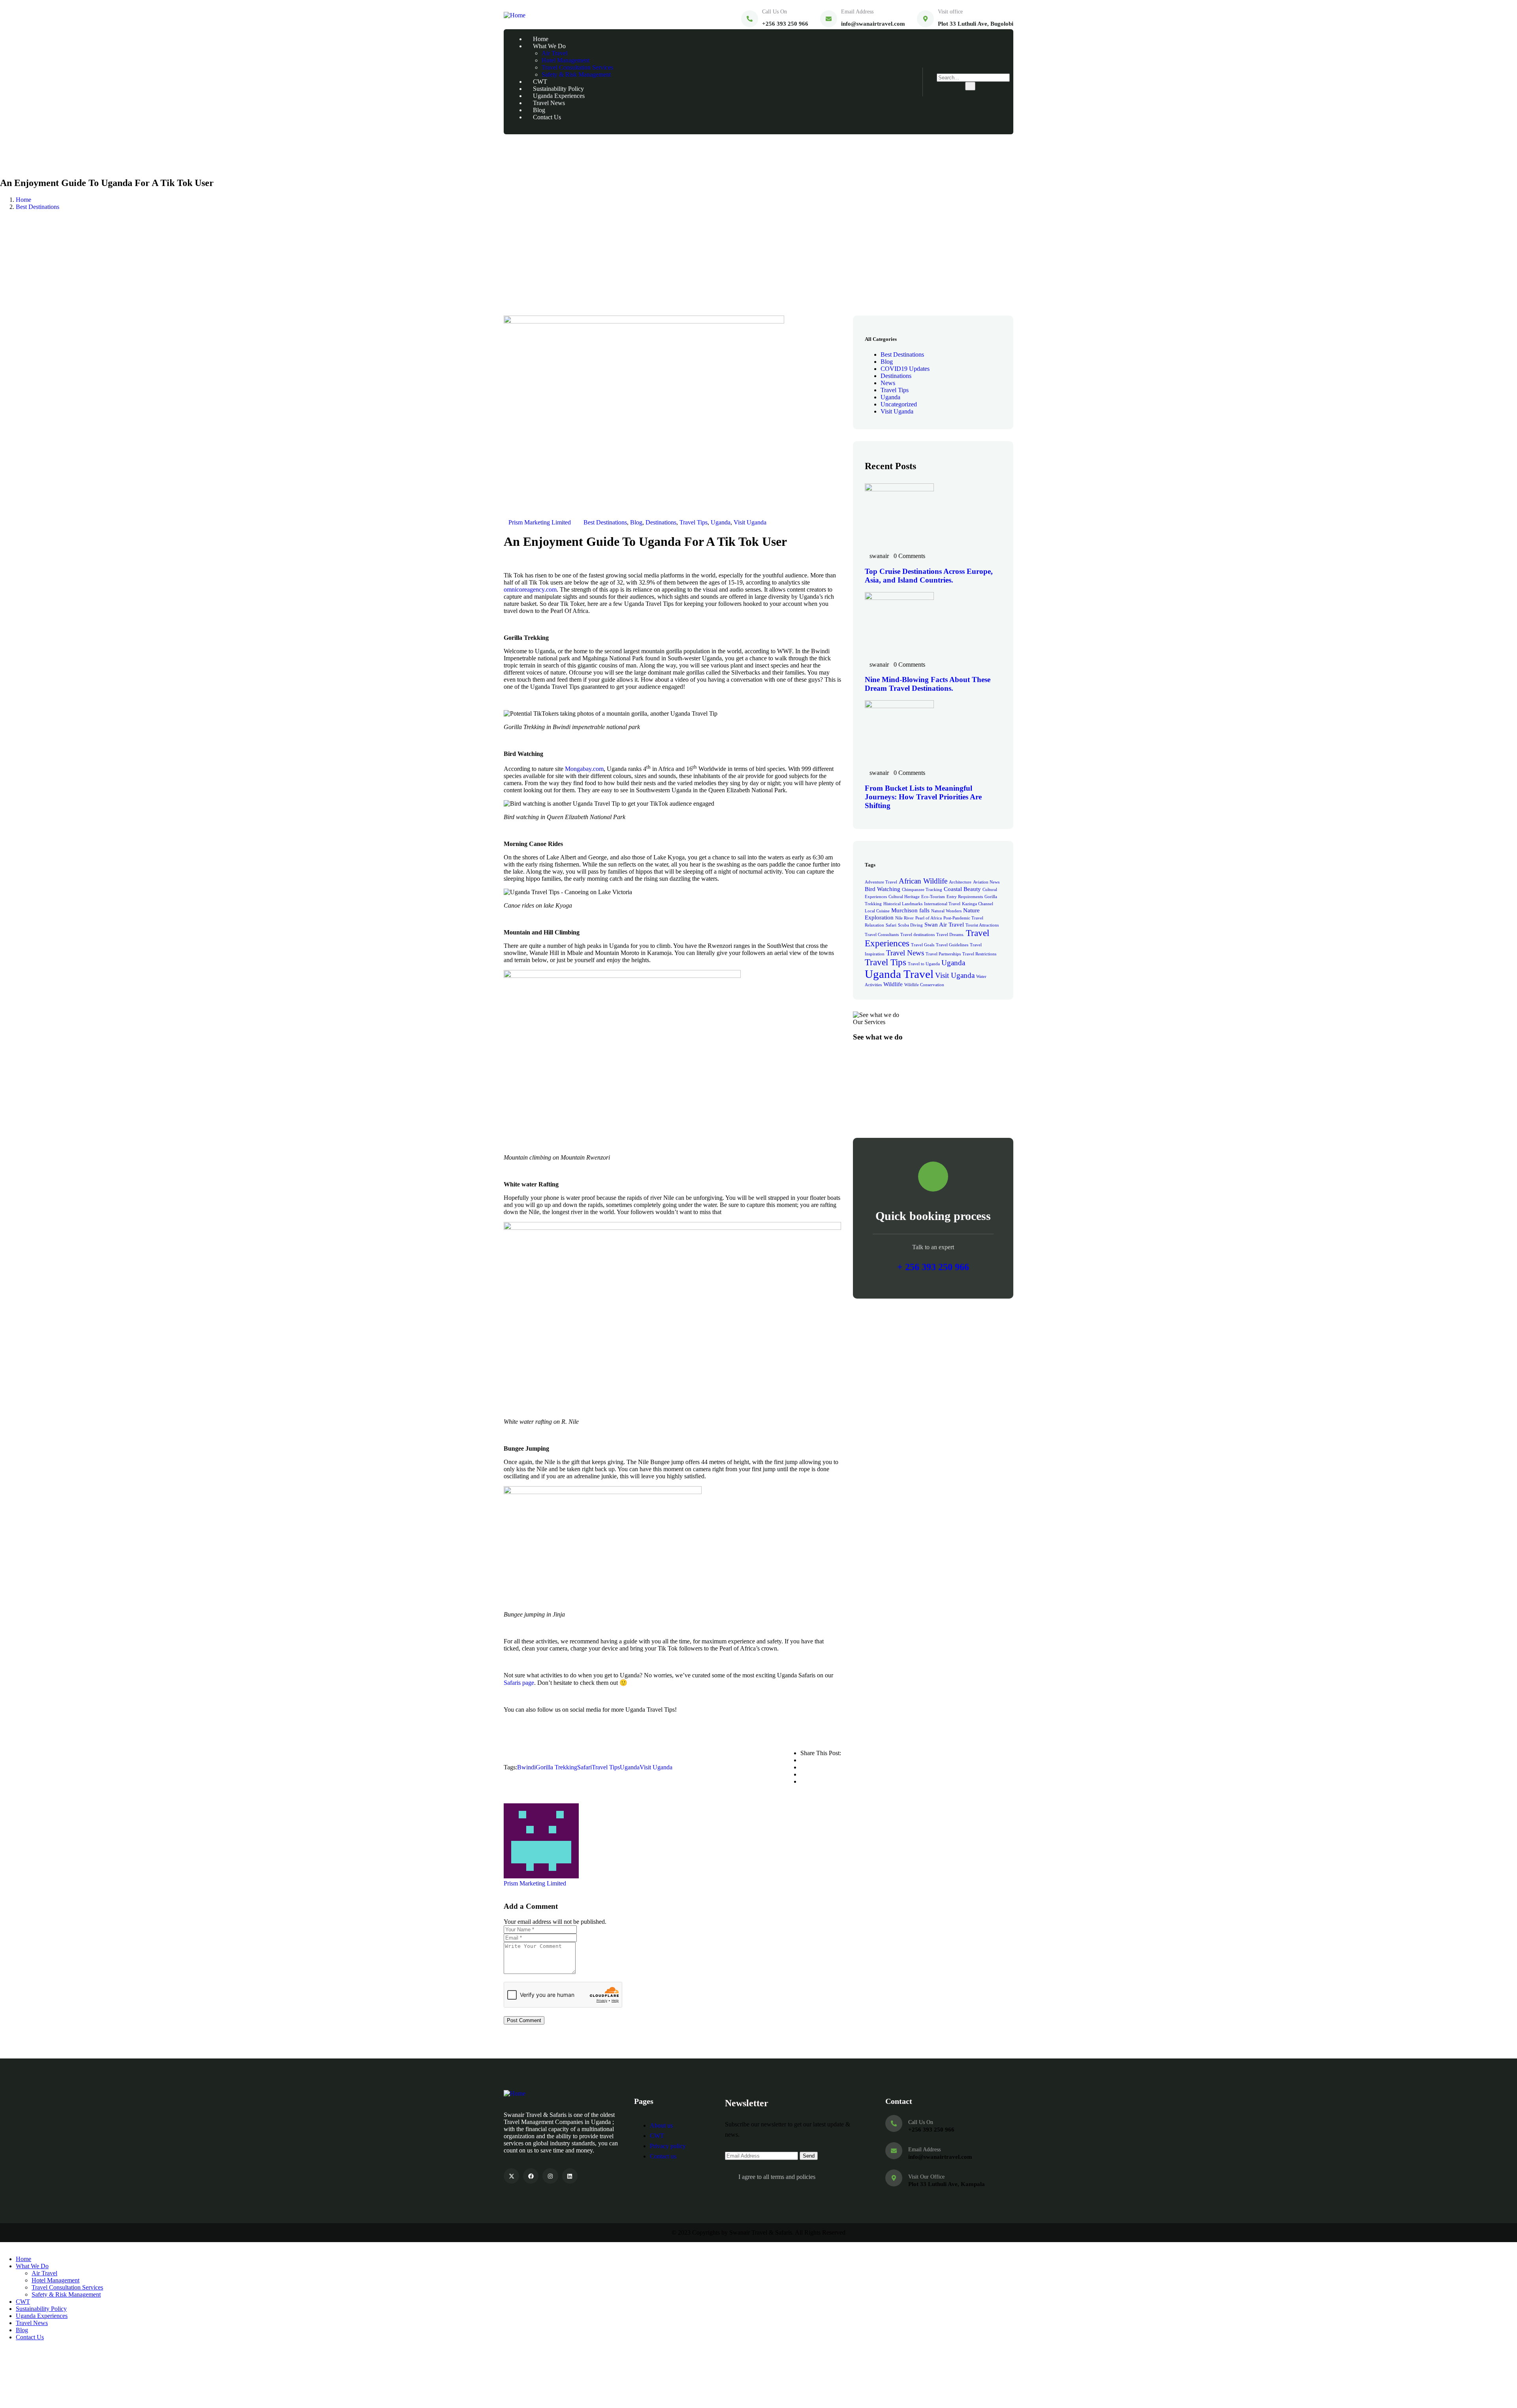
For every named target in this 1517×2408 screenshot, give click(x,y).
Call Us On (774, 12)
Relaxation (874, 925)
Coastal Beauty (962, 889)
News (888, 383)
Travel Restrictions (979, 954)
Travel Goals (923, 945)
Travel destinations (918, 935)
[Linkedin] (570, 2176)
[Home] (515, 15)
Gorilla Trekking (556, 1767)
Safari (584, 1767)
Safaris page (519, 1683)
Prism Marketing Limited (540, 522)
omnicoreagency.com (530, 589)
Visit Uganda (750, 522)
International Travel (942, 904)
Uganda (721, 522)
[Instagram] (550, 2176)
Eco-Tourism (933, 897)
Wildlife (893, 984)
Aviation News (986, 882)
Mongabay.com (584, 769)
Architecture (960, 882)
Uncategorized (899, 404)
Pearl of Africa (929, 918)
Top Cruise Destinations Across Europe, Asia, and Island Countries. (929, 576)
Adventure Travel (881, 882)
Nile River (904, 918)
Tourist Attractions (982, 925)
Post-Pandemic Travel (963, 918)
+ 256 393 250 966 (933, 1267)
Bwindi (526, 1767)
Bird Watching (883, 889)
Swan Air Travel (944, 924)
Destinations (661, 522)
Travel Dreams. (950, 935)
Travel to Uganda (924, 964)
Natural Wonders (946, 911)
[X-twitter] (511, 2176)
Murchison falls (910, 910)
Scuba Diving (910, 925)
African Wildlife (923, 881)
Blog (636, 522)
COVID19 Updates (905, 369)
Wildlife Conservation (924, 985)
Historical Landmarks (903, 904)
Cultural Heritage (904, 897)
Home (24, 200)
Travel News (905, 953)
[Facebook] (531, 2176)
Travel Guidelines (952, 945)
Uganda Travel (899, 974)
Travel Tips (694, 522)
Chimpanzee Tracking (922, 890)
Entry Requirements (965, 897)
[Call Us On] (750, 19)
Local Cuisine (877, 911)
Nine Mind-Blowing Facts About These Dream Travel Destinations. (928, 684)
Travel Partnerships (943, 954)
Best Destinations (38, 207)
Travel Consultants (882, 935)
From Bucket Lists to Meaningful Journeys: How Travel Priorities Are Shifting (923, 797)
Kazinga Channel (978, 904)
